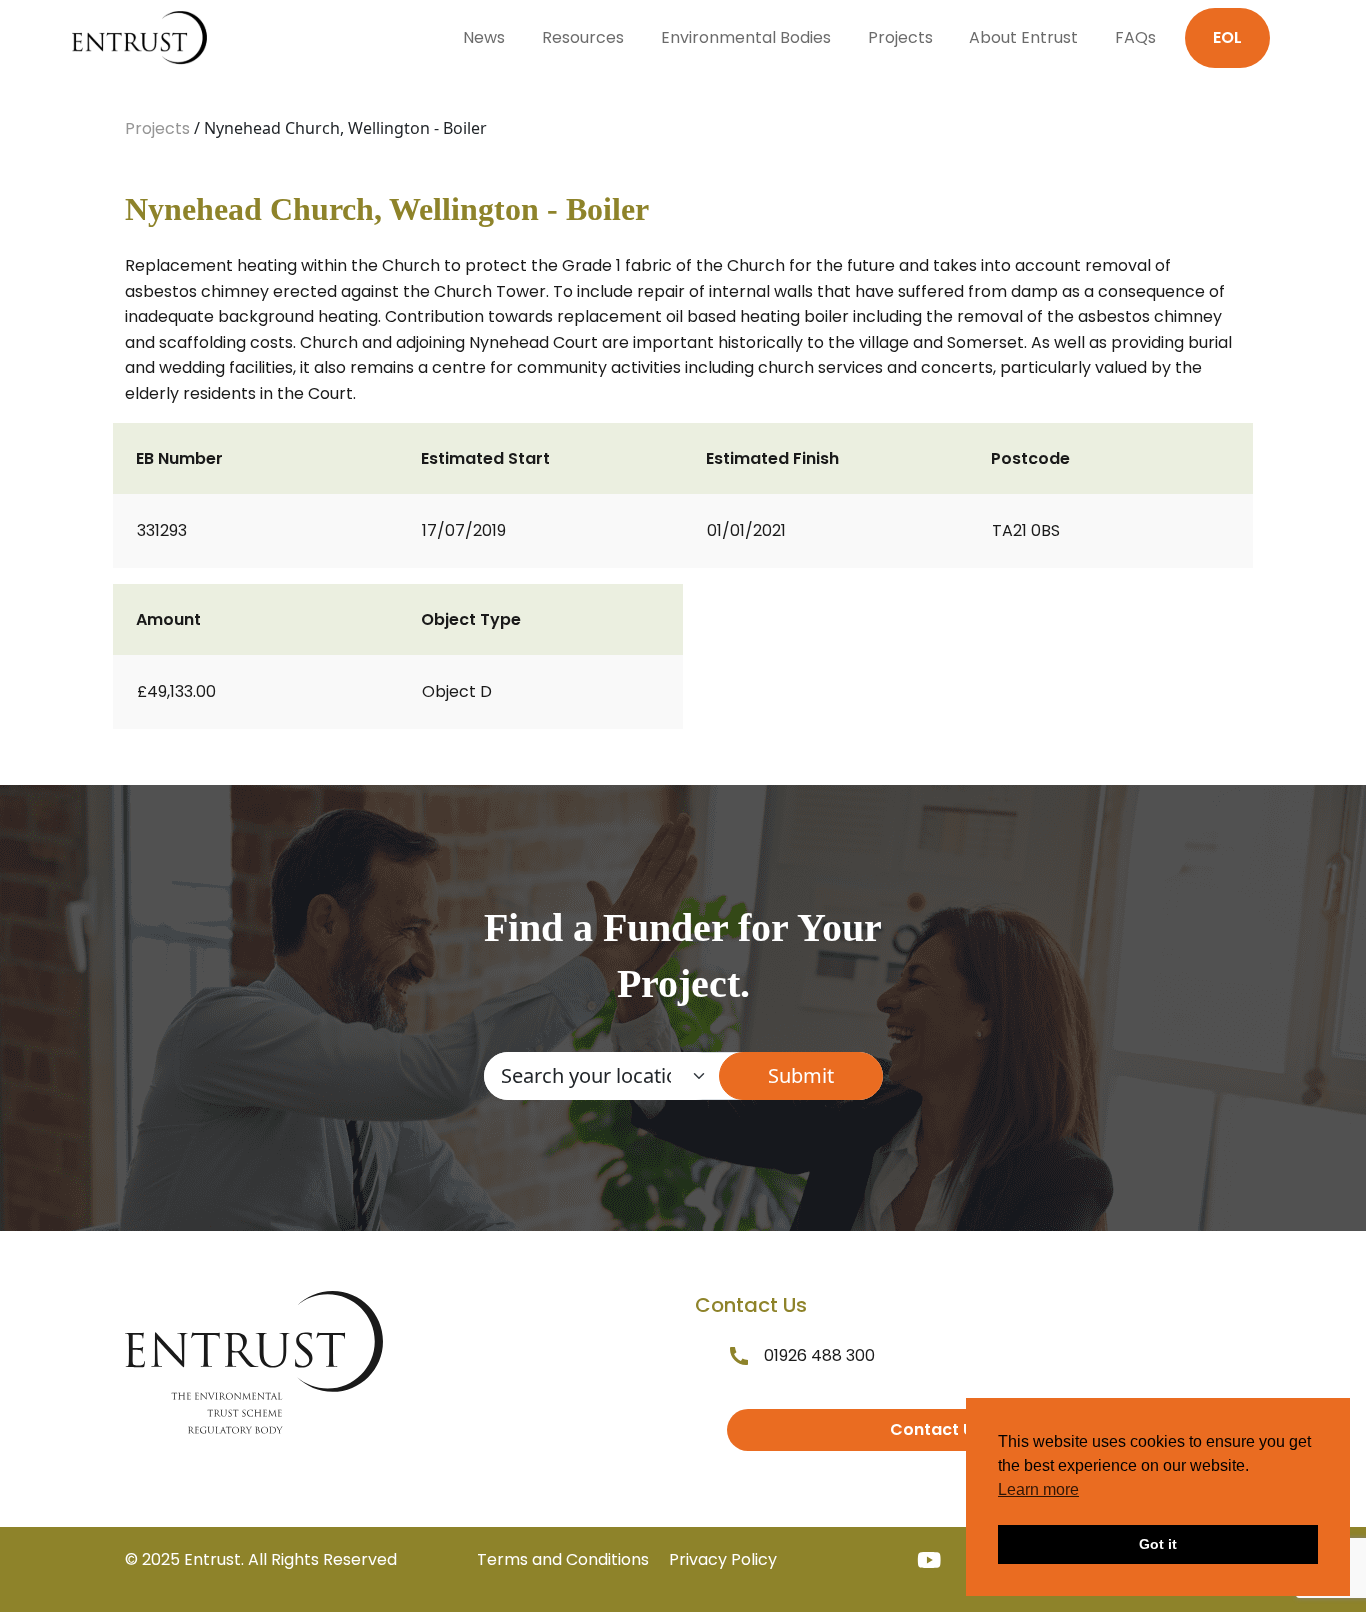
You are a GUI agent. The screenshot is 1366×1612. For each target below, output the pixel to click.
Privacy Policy (723, 1559)
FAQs (1135, 37)
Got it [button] (1158, 1544)
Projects (900, 37)
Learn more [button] (1038, 1489)
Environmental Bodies (746, 37)
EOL (1227, 37)
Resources (583, 37)
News (484, 37)
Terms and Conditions (563, 1559)
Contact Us (936, 1429)
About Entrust (1023, 37)
